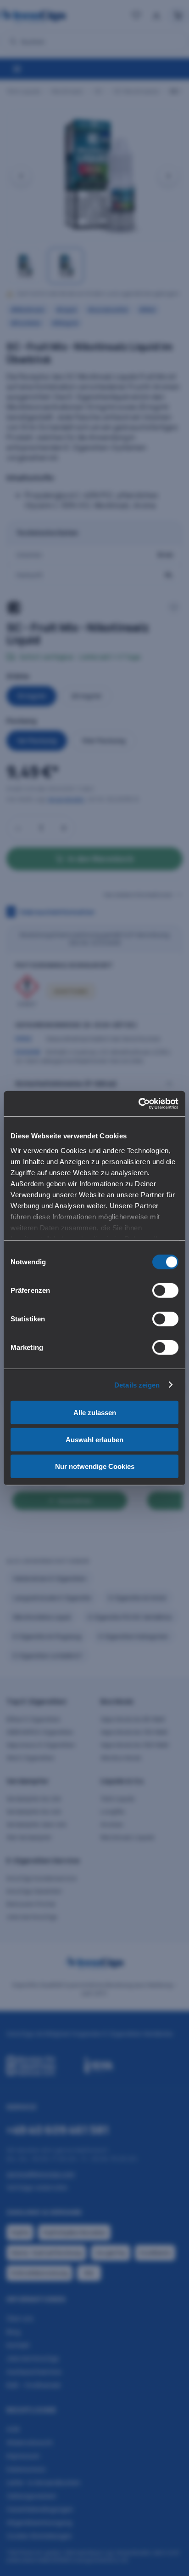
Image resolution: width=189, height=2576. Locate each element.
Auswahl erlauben (94, 1439)
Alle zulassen (95, 1413)
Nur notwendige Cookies (95, 1466)
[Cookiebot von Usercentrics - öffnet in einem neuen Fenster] (138, 1103)
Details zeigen (137, 1385)
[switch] (165, 1291)
